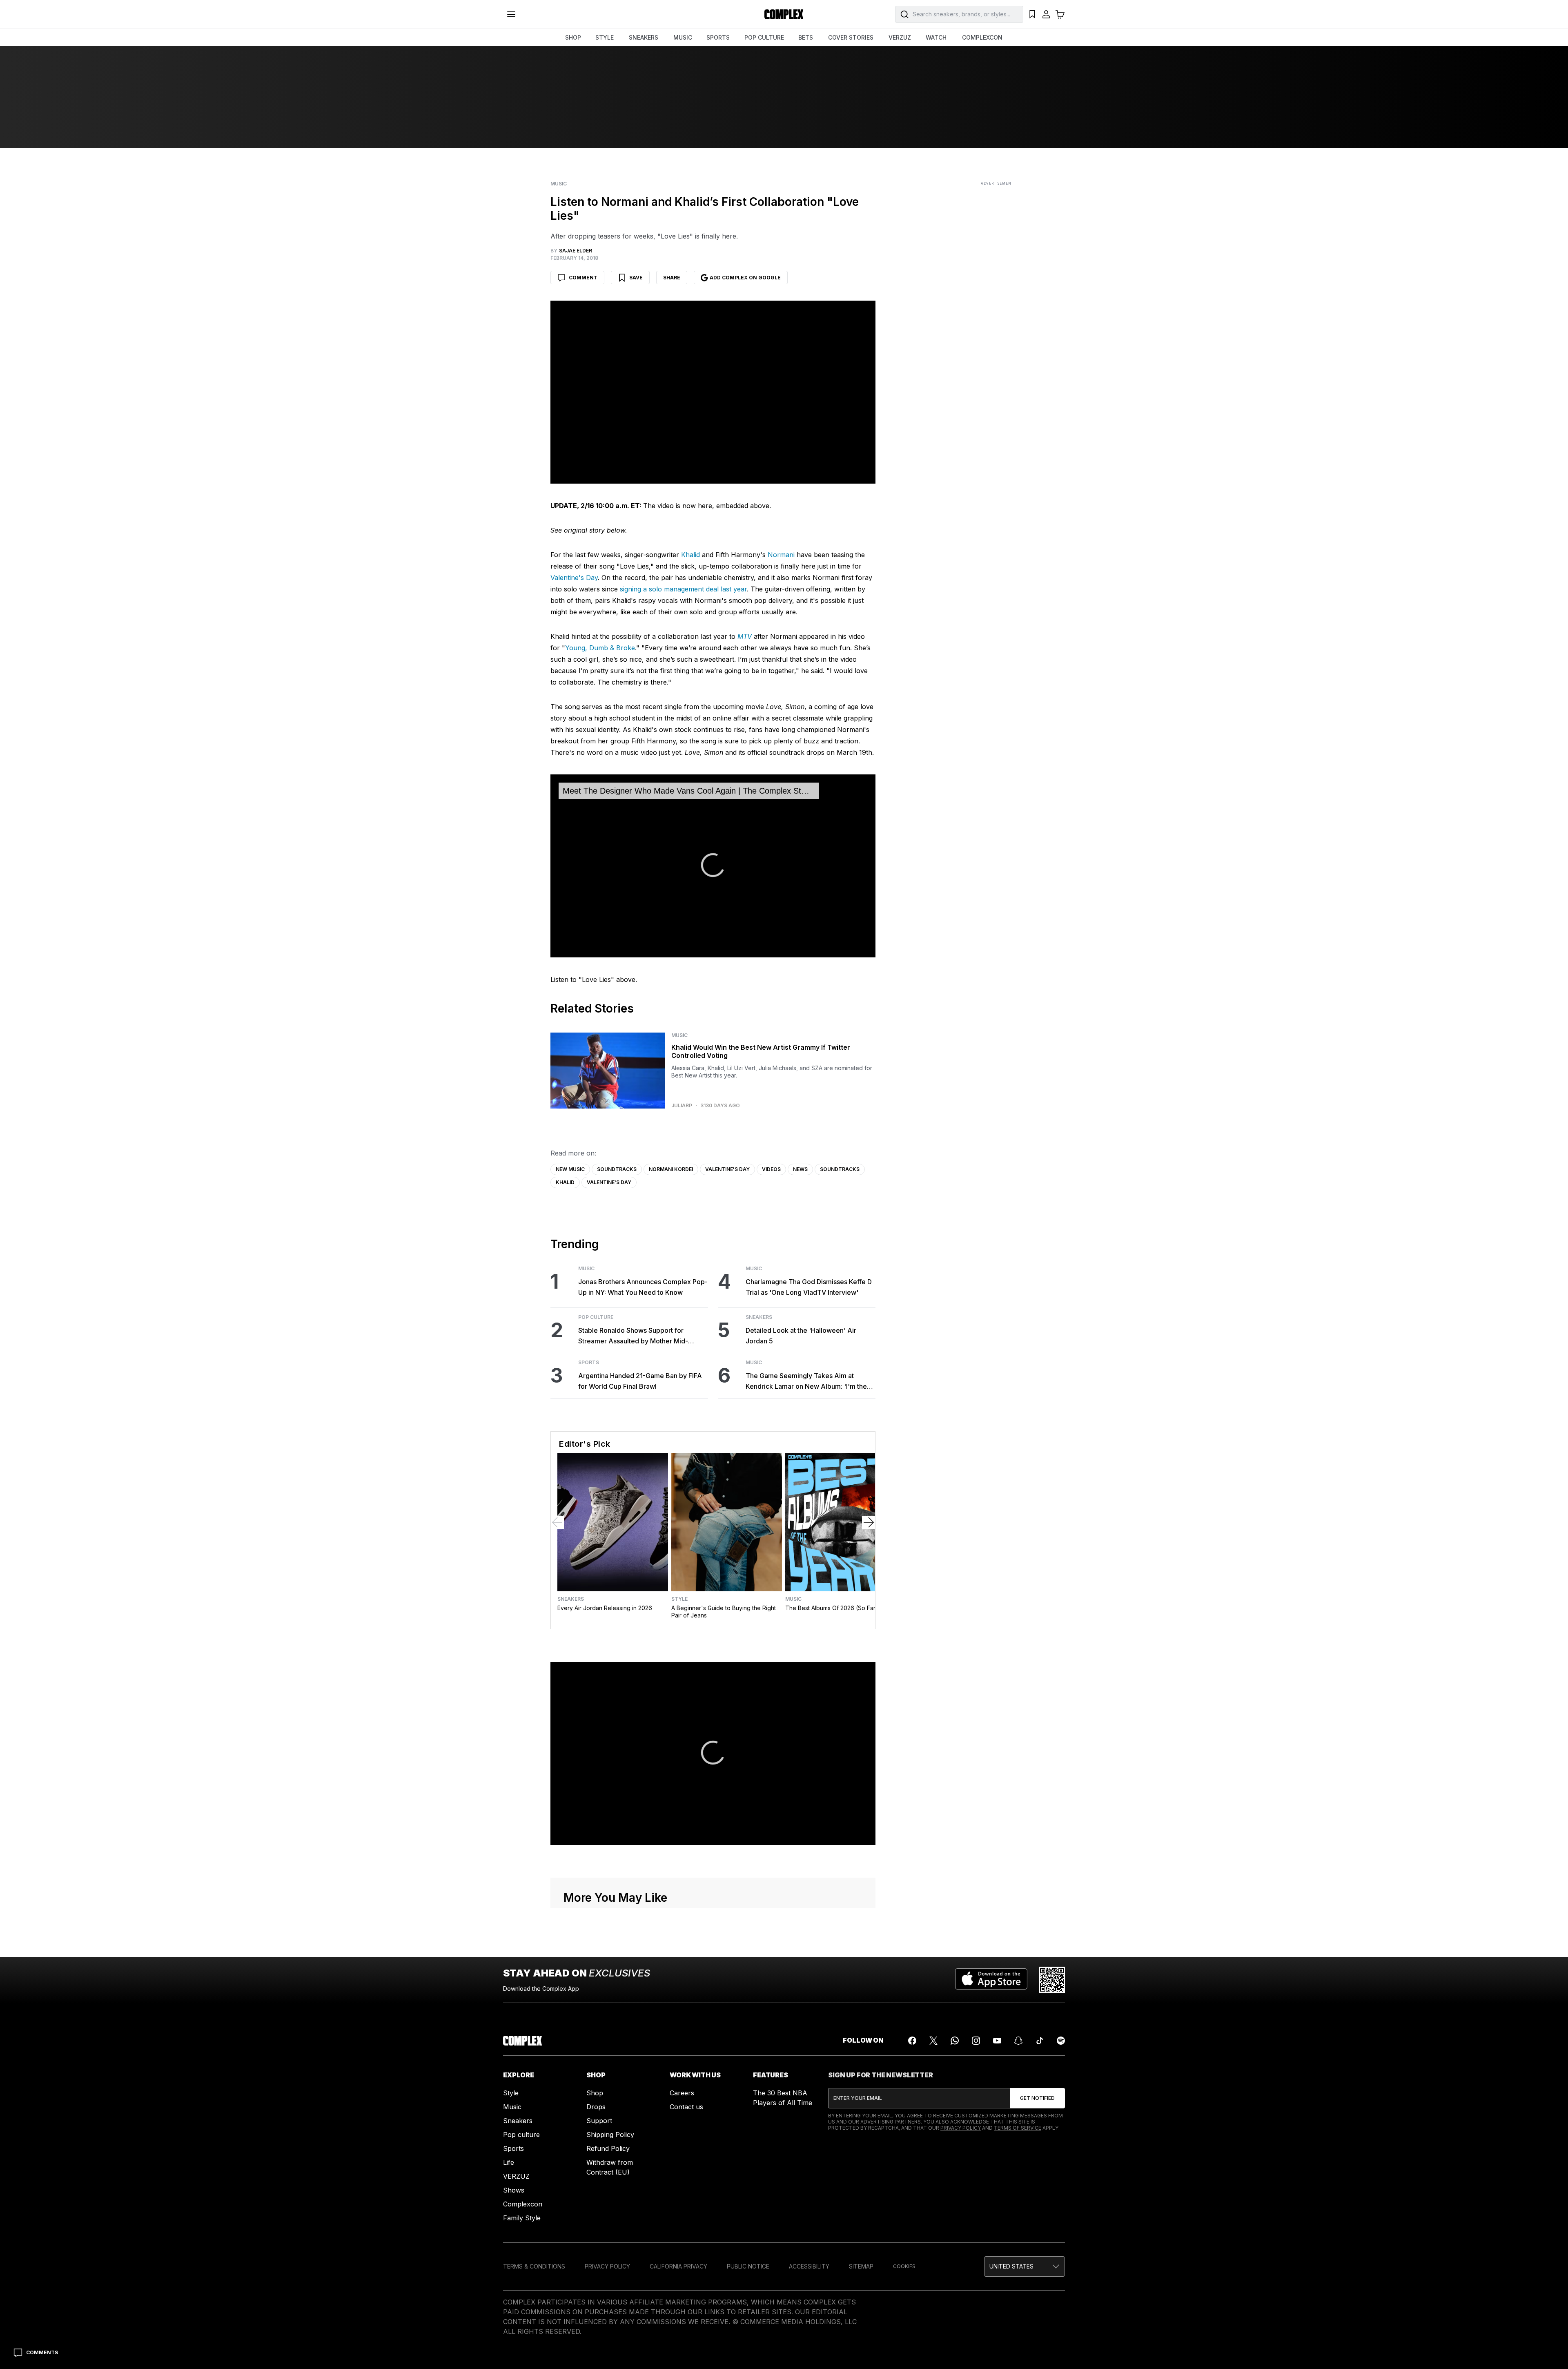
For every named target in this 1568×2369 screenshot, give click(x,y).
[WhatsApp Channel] (955, 2041)
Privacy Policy (961, 2128)
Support (599, 2121)
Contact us (686, 2107)
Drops (596, 2107)
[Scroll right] (869, 1522)
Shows (514, 2190)
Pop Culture (596, 1317)
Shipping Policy (610, 2135)
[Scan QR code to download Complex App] (1052, 1980)
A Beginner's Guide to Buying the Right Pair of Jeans (724, 1612)
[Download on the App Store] (991, 1980)
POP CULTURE (764, 37)
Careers (682, 2093)
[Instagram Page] (976, 2041)
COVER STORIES (851, 37)
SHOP (573, 37)
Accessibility (809, 2266)
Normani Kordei (671, 1169)
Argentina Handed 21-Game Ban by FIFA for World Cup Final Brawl (640, 1381)
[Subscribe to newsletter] (1037, 2098)
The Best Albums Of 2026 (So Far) (832, 1608)
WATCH (936, 37)
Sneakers (759, 1317)
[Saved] (1032, 14)
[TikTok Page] (1040, 2041)
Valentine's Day (574, 578)
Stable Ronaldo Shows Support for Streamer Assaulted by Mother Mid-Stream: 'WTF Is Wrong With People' (634, 1336)
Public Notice (748, 2266)
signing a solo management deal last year (683, 589)
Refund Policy (608, 2148)
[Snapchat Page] (1018, 2041)
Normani (781, 555)
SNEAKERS (644, 37)
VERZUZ (900, 37)
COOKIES (904, 2266)
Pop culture (521, 2135)
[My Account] (1046, 14)
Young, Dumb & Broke (600, 648)
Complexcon (523, 2204)
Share (672, 278)
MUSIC (683, 37)
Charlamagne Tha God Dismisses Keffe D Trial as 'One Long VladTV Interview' (809, 1287)
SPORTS (718, 37)
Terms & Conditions (534, 2266)
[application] (713, 866)
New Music (570, 1169)
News (800, 1169)
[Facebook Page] (912, 2041)
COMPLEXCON (982, 37)
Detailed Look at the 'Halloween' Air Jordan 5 (801, 1336)
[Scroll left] (557, 1522)
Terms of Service (1018, 2128)
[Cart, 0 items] (1060, 14)
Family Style (522, 2218)
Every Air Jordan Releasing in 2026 (605, 1608)
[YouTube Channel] (997, 2041)
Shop (595, 2093)
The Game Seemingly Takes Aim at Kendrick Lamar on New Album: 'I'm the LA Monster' (806, 1382)
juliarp (682, 1106)
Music (559, 184)
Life (509, 2162)
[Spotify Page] (1061, 2041)
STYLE (605, 37)
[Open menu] (511, 14)
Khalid (690, 555)
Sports (589, 1363)
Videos (771, 1169)
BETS (806, 37)
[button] (713, 865)
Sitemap (861, 2266)
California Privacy (678, 2266)
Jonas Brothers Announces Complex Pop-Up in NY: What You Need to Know (643, 1287)
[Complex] (784, 14)
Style (679, 1599)
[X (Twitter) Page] (933, 2041)
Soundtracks (617, 1169)
